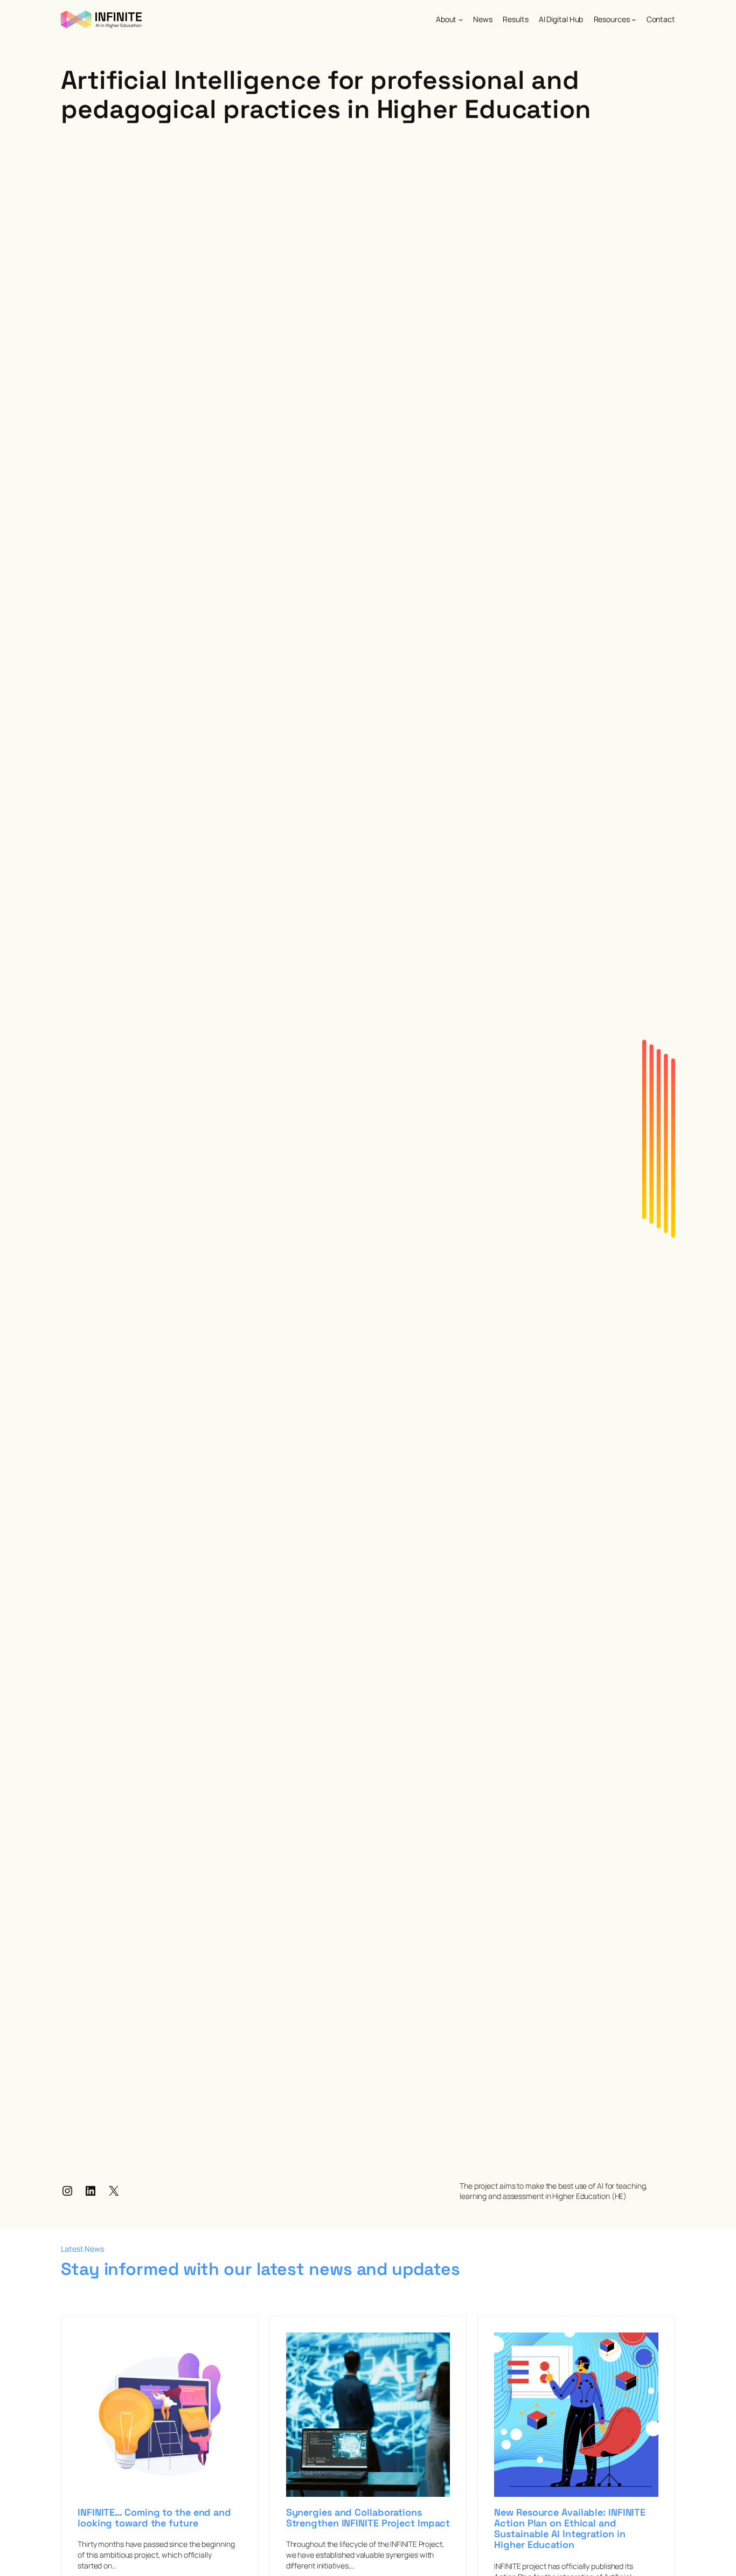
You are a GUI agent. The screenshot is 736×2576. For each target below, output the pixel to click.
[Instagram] (67, 2191)
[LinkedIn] (91, 2191)
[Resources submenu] (634, 19)
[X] (114, 2191)
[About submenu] (461, 19)
